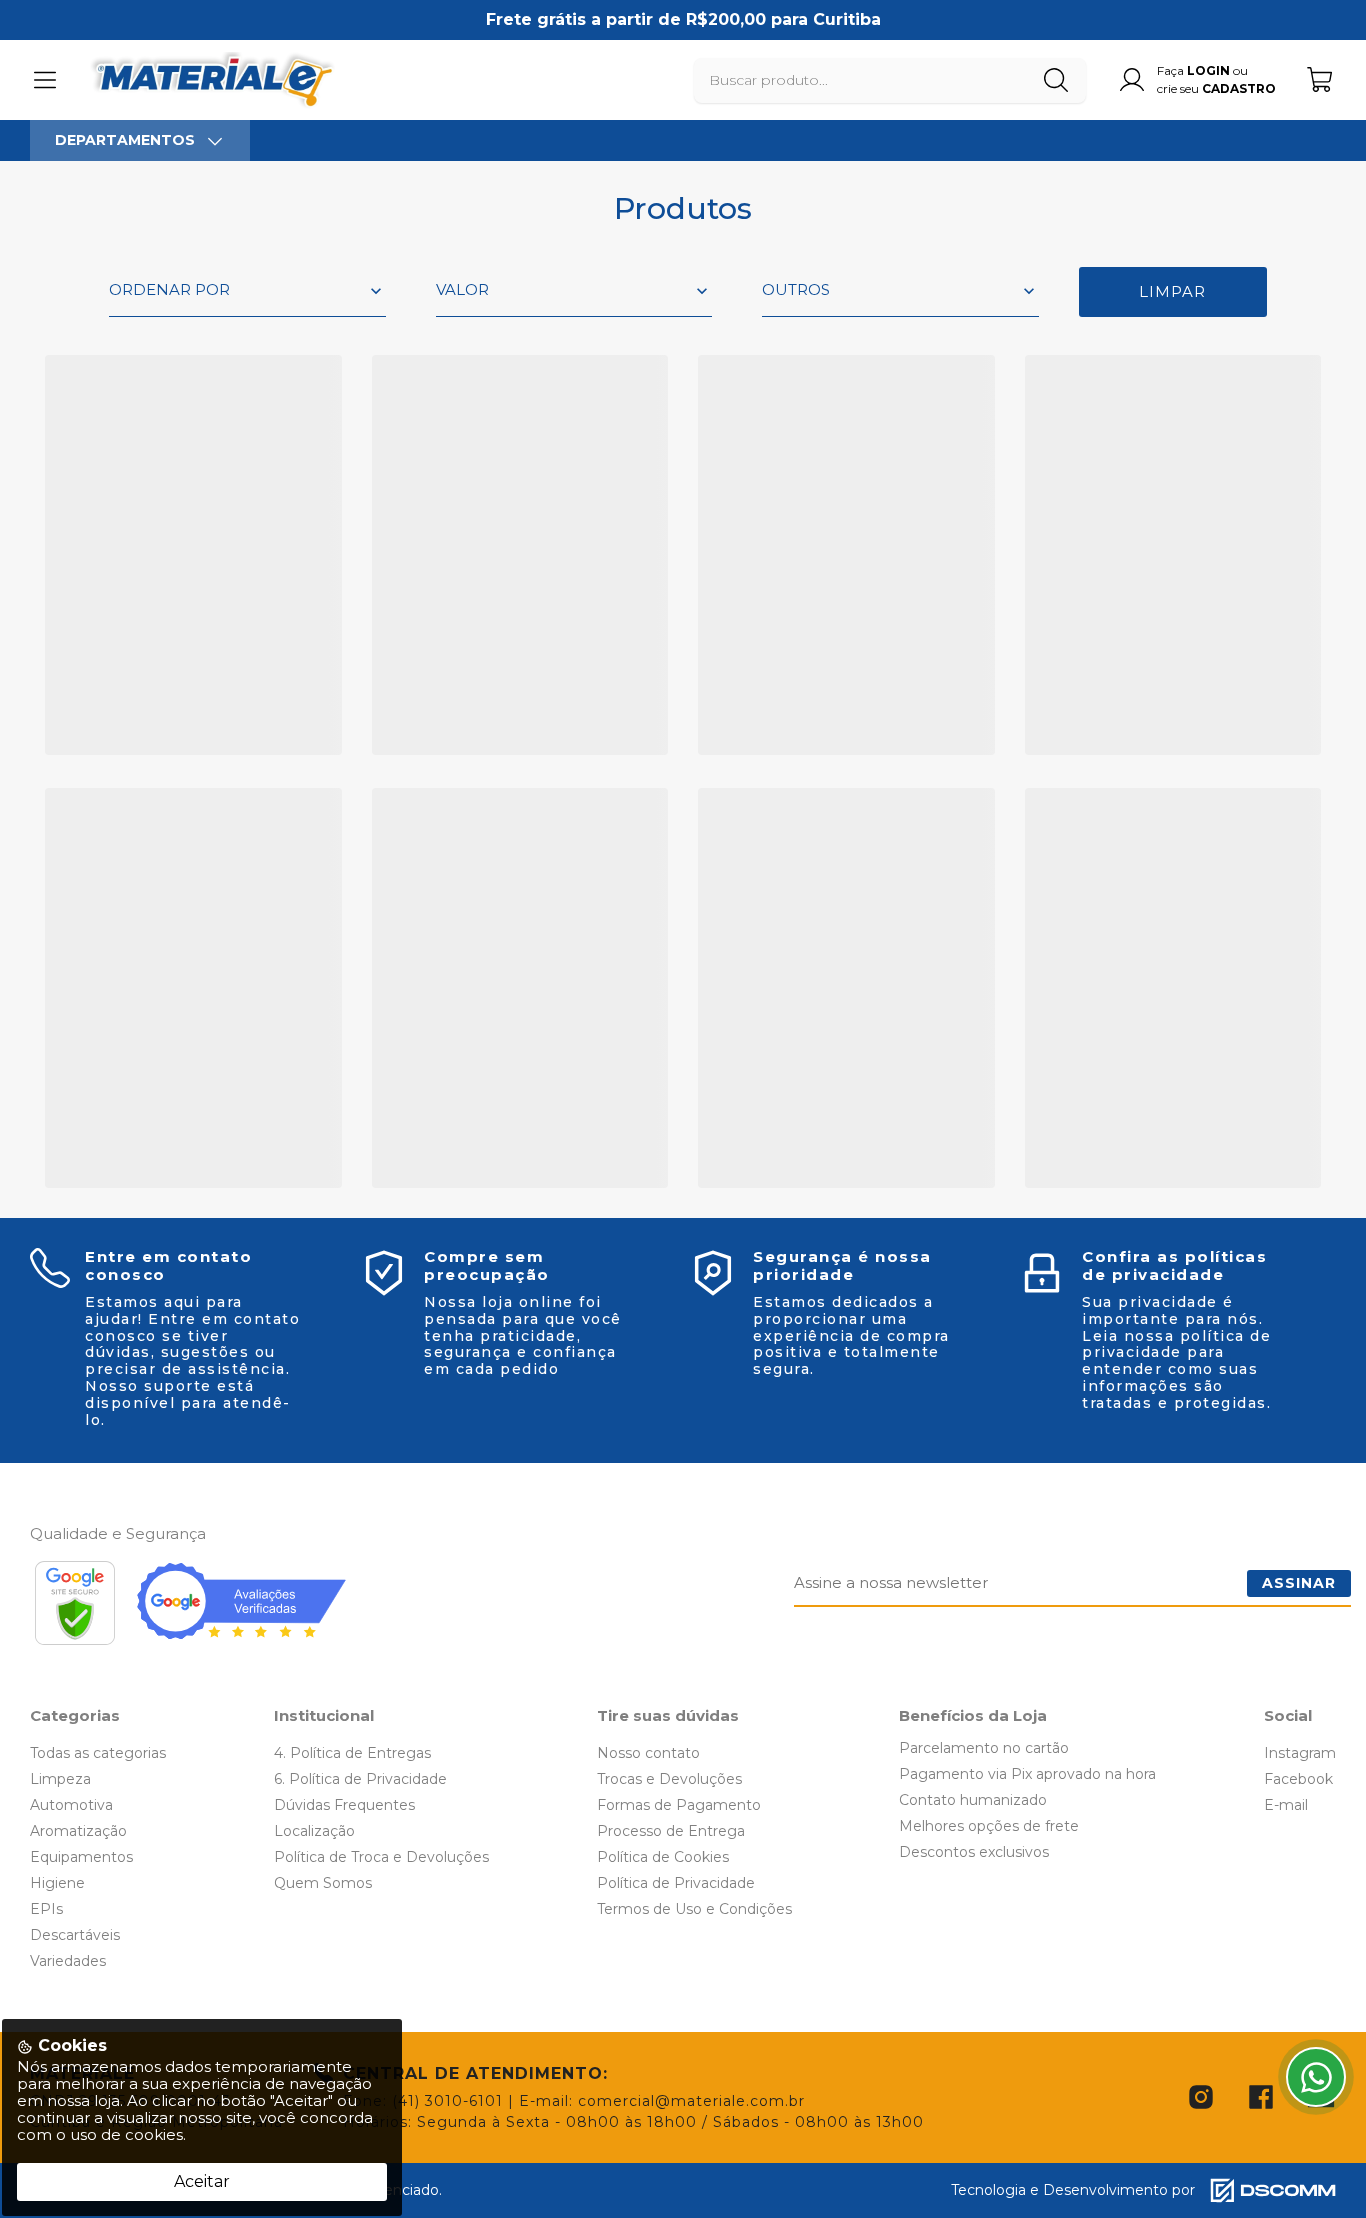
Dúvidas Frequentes (344, 1805)
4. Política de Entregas (352, 1753)
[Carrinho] (1321, 79)
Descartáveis (75, 1935)
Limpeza (60, 1779)
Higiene (57, 1883)
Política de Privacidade (676, 1883)
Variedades (68, 1961)
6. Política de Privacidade (360, 1779)
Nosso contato (648, 1753)
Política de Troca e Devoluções (381, 1857)
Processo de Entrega (671, 1831)
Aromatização (78, 1831)
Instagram (1300, 1753)
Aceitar (202, 2181)
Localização (314, 1831)
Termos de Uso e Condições (694, 1909)
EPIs (46, 1909)
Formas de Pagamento (679, 1805)
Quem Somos (323, 1883)
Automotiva (71, 1805)
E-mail (1286, 1805)
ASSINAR (1299, 1583)
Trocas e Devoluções (669, 1779)
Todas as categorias (98, 1753)
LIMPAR (1172, 291)
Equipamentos (81, 1857)
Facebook (1298, 1779)
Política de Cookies (663, 1857)
